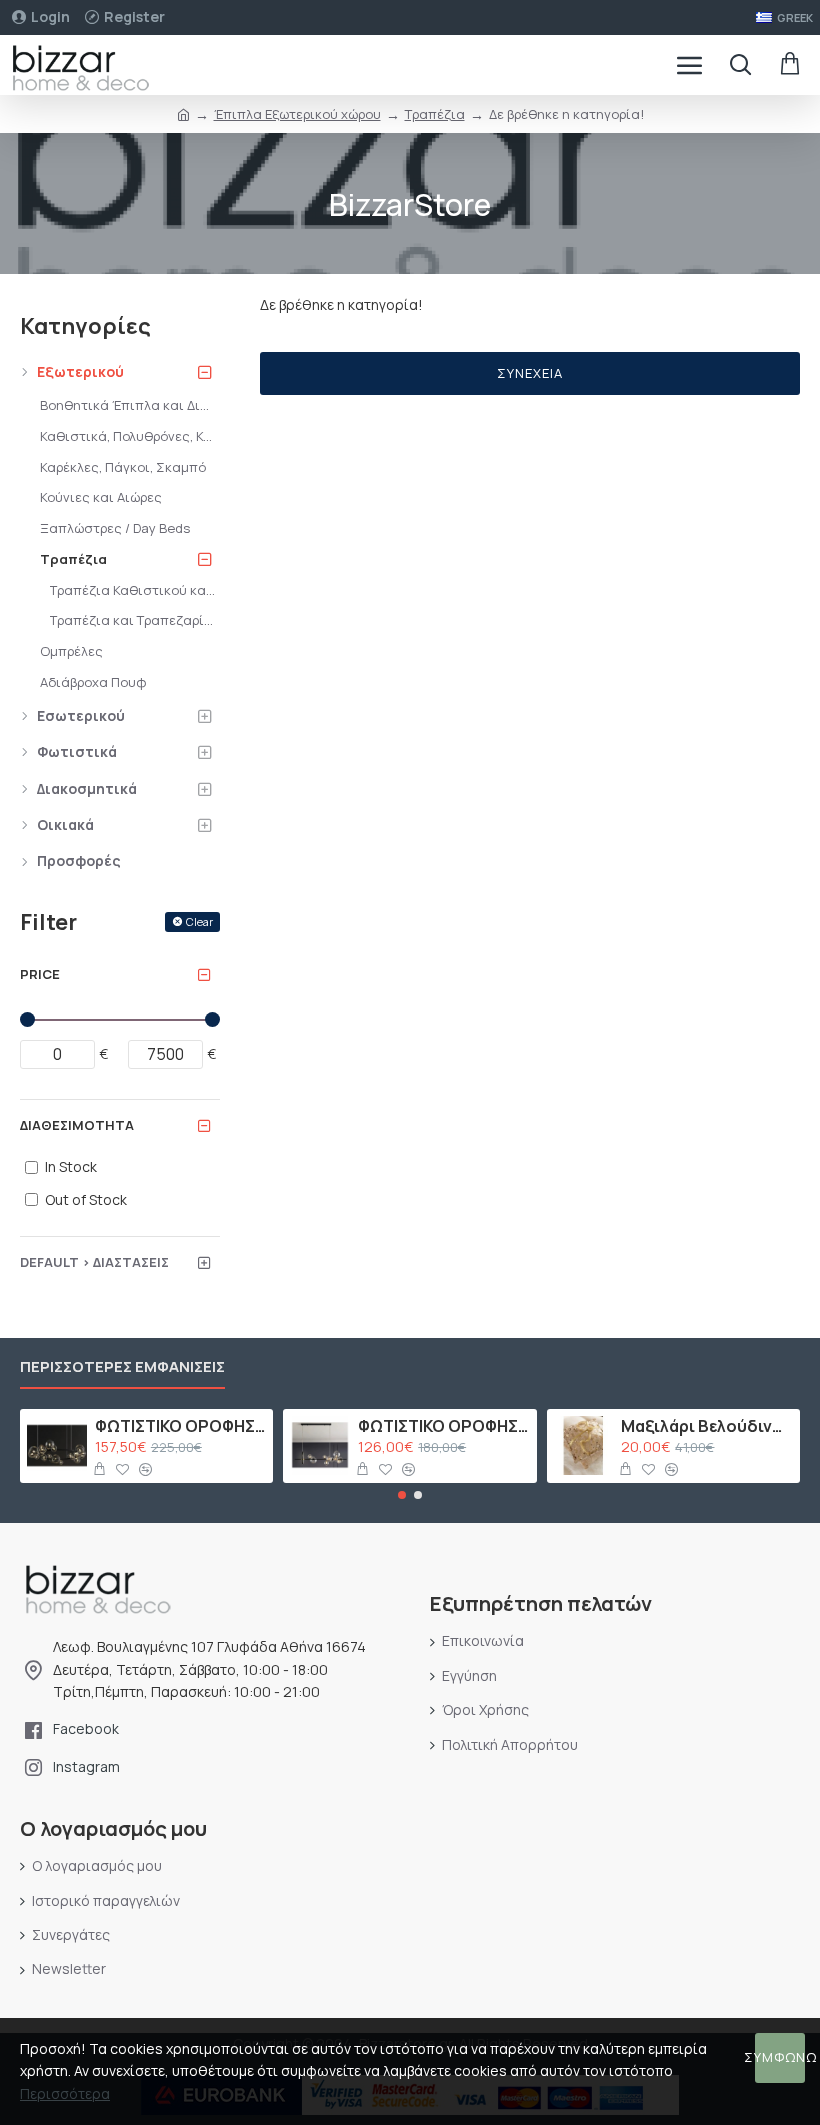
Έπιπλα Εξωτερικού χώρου (297, 114)
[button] (402, 1495)
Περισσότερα (65, 2093)
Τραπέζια (435, 114)
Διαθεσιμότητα (77, 1125)
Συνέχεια (530, 373)
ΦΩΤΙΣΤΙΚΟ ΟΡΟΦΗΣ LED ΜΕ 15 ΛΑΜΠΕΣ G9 (180, 1426)
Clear (199, 921)
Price (40, 974)
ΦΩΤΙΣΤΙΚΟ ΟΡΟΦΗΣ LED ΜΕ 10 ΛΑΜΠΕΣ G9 (443, 1426)
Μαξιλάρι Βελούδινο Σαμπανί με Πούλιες (706, 1426)
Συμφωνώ (780, 2057)
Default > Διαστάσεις (94, 1262)
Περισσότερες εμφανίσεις (122, 1367)
